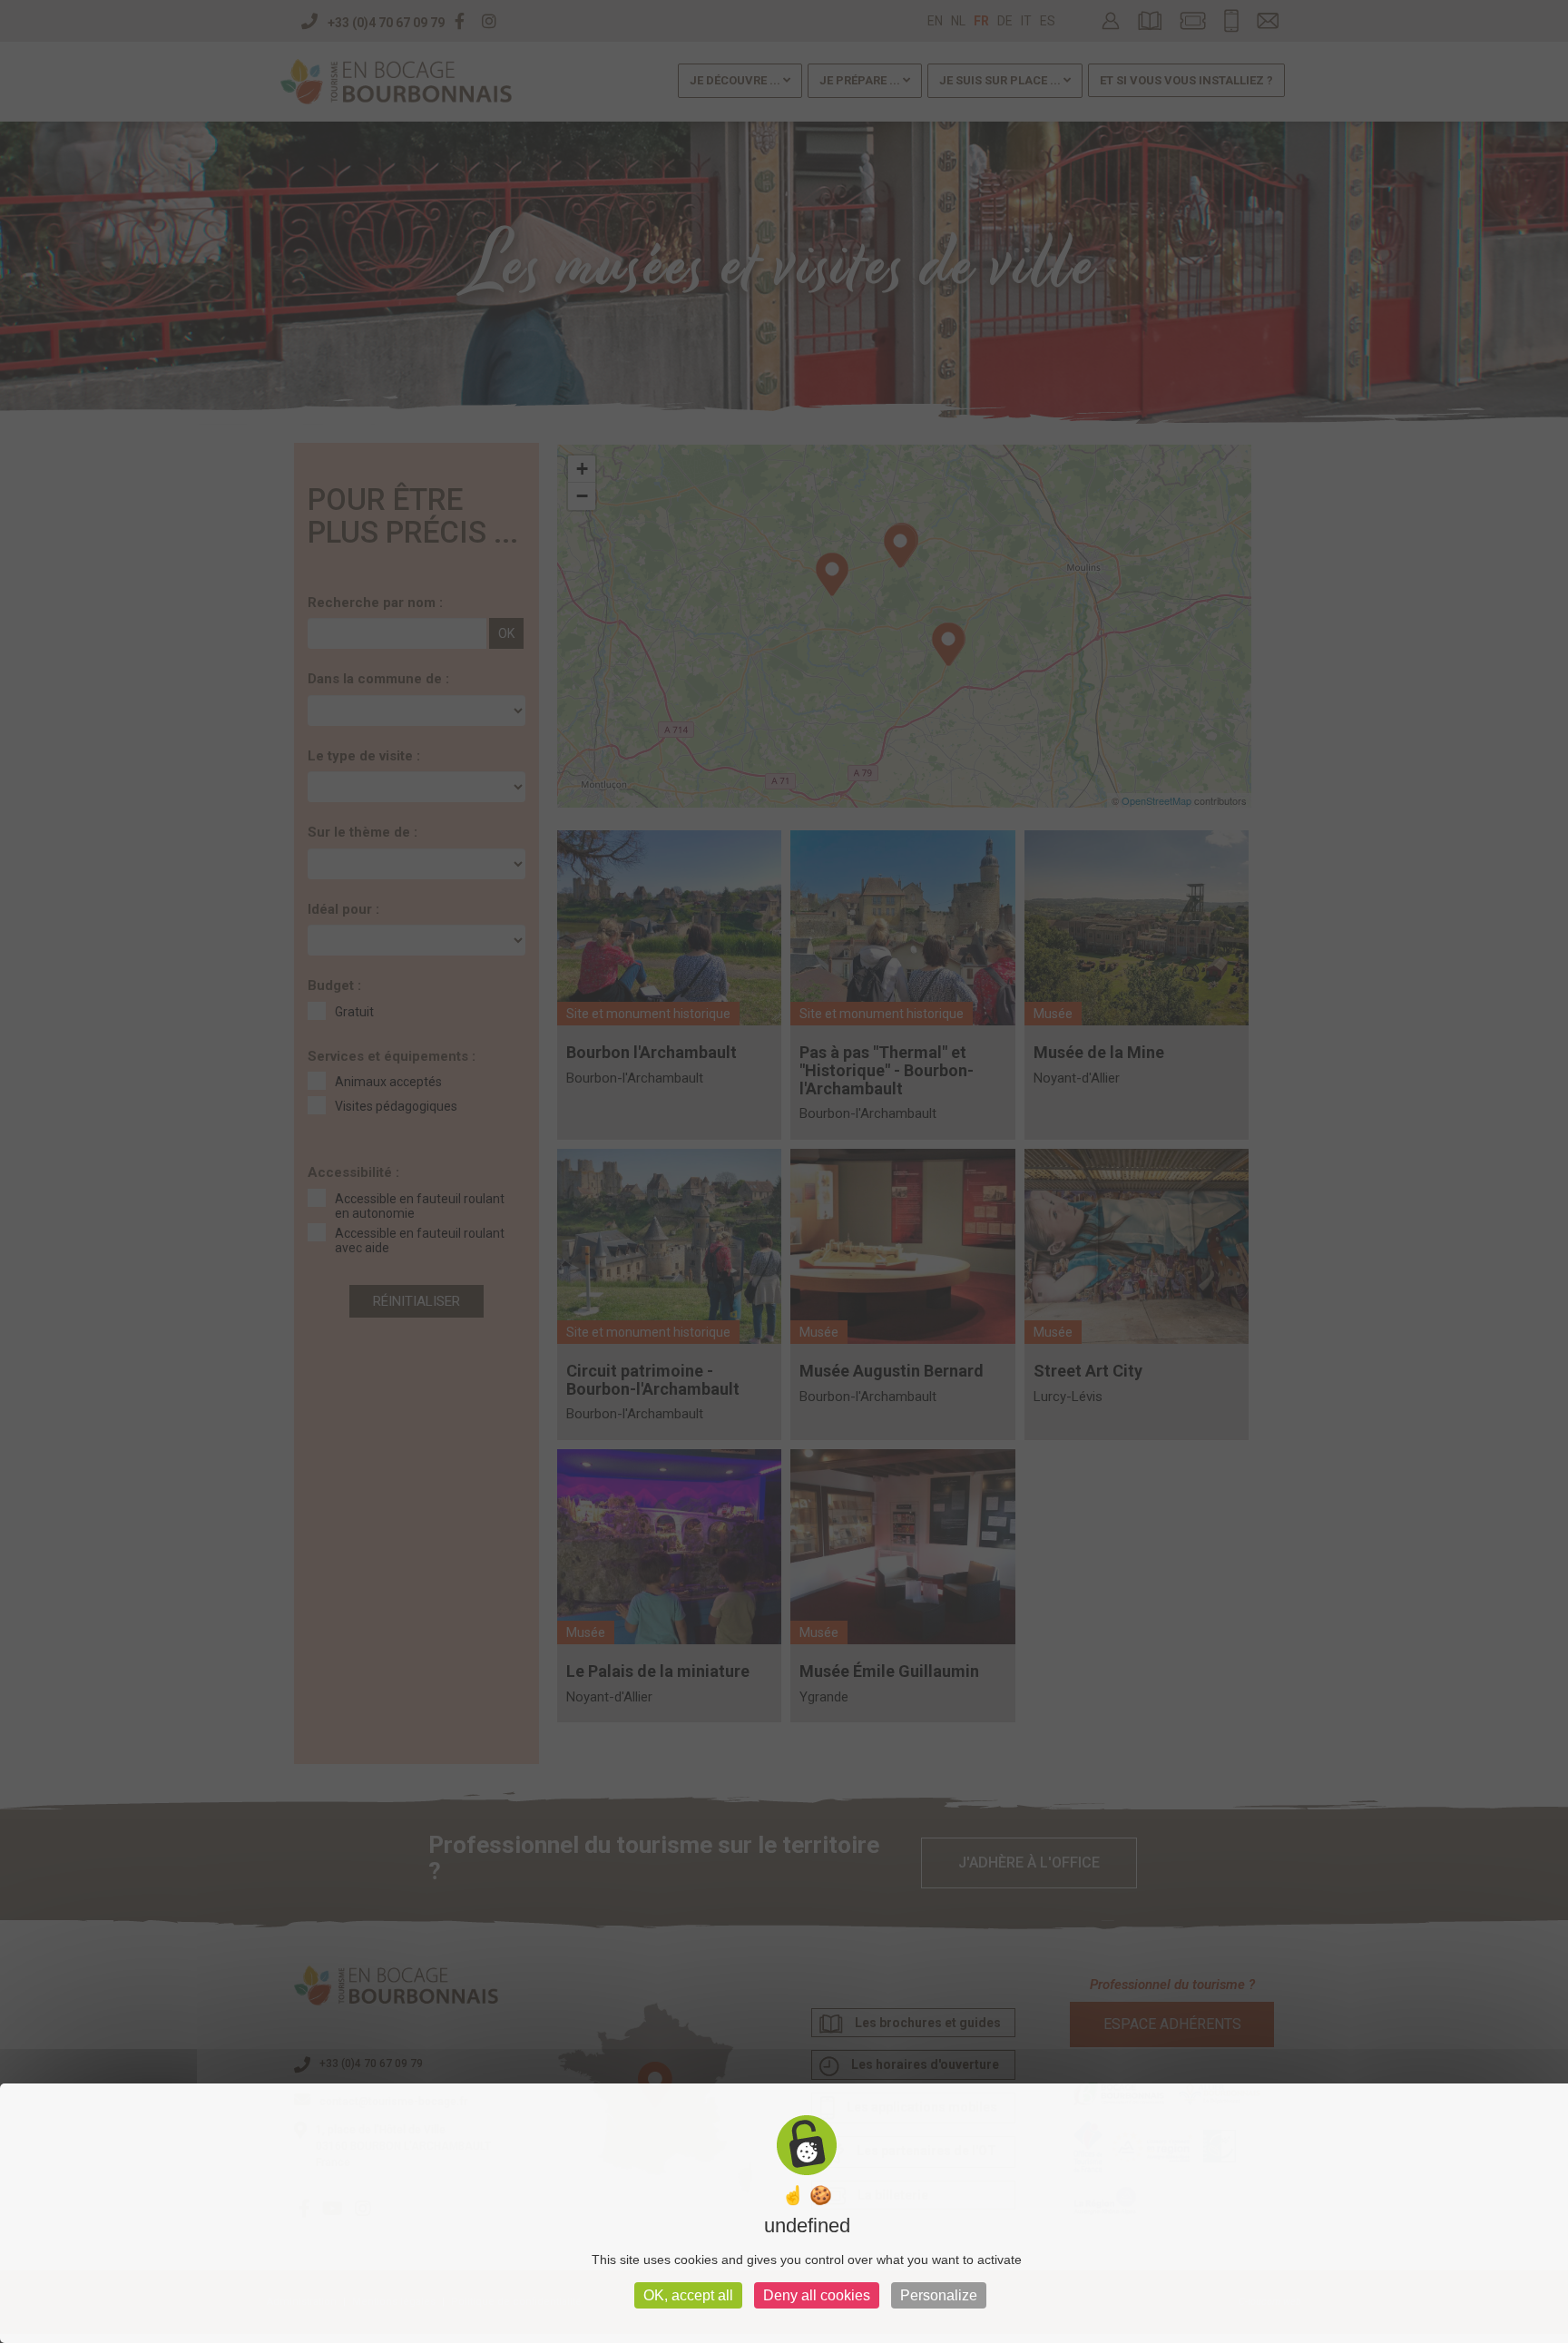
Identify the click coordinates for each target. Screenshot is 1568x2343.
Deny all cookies (817, 2295)
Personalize (939, 2295)
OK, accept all (688, 2295)
